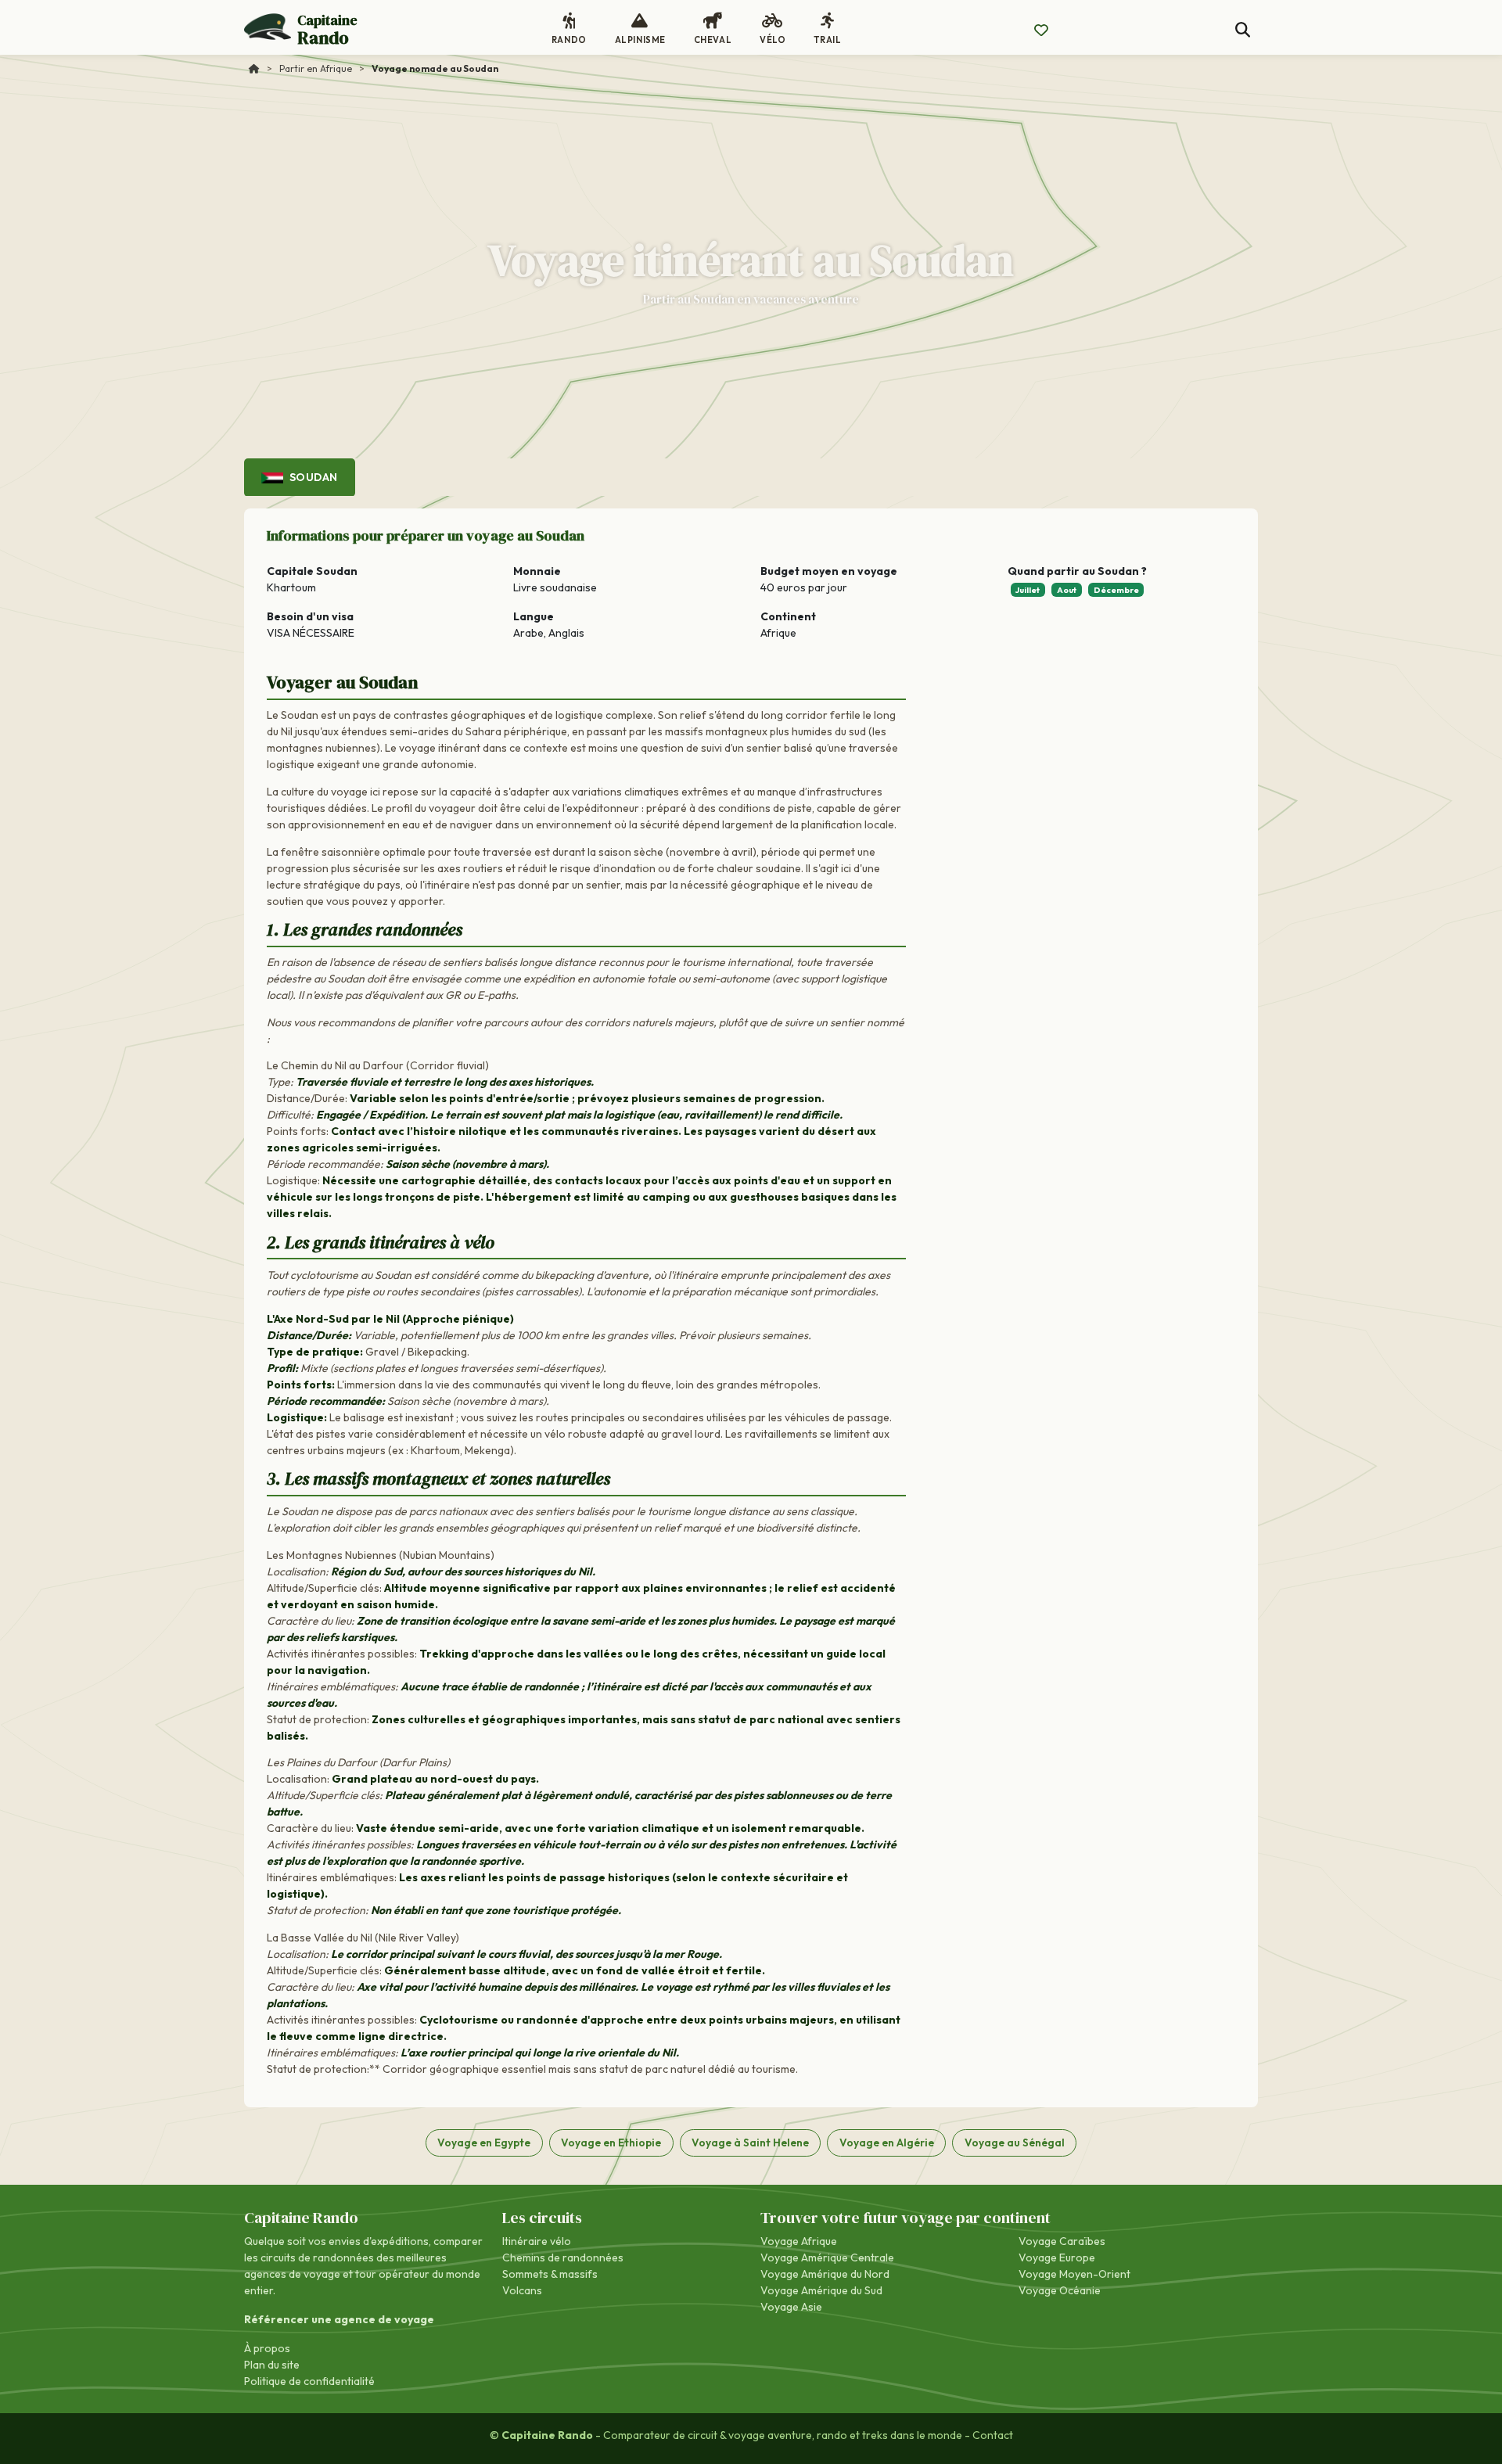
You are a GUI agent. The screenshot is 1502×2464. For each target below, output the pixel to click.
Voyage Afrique (799, 2241)
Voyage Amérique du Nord (825, 2274)
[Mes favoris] (1041, 31)
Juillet (1028, 590)
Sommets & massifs (550, 2274)
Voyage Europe (1057, 2257)
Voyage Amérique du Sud (821, 2290)
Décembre (1116, 590)
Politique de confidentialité (309, 2381)
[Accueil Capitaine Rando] (254, 68)
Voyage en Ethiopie (611, 2143)
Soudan (312, 477)
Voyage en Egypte (484, 2143)
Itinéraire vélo (537, 2241)
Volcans (522, 2290)
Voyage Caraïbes (1062, 2241)
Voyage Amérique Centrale (827, 2257)
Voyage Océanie (1060, 2290)
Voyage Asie (791, 2307)
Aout (1067, 590)
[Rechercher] (1243, 30)
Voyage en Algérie (887, 2143)
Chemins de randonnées (563, 2257)
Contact (993, 2435)
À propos (267, 2348)
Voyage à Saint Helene (750, 2143)
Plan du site (272, 2365)
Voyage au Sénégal (1015, 2143)
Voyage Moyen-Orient (1074, 2274)
